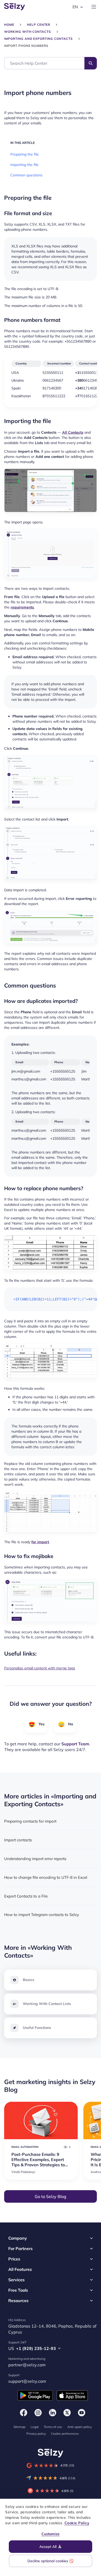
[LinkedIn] (53, 2413)
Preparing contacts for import (30, 1821)
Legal (35, 2427)
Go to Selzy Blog (51, 2196)
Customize (51, 2534)
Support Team (75, 1744)
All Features (20, 2269)
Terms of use (53, 2427)
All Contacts (73, 432)
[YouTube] (82, 2413)
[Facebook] (24, 2413)
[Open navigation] (94, 7)
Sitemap (19, 2427)
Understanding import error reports (35, 1859)
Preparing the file (25, 154)
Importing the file (24, 165)
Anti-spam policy (80, 2427)
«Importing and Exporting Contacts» (50, 1800)
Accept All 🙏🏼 (51, 2547)
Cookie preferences (65, 2434)
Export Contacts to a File (26, 1896)
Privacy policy (36, 2434)
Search (91, 63)
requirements (22, 607)
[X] (67, 2413)
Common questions (26, 175)
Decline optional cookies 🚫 (51, 2561)
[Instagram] (38, 2413)
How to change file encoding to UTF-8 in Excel (46, 1877)
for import (40, 1542)
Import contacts (18, 1840)
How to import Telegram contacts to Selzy (42, 1915)
